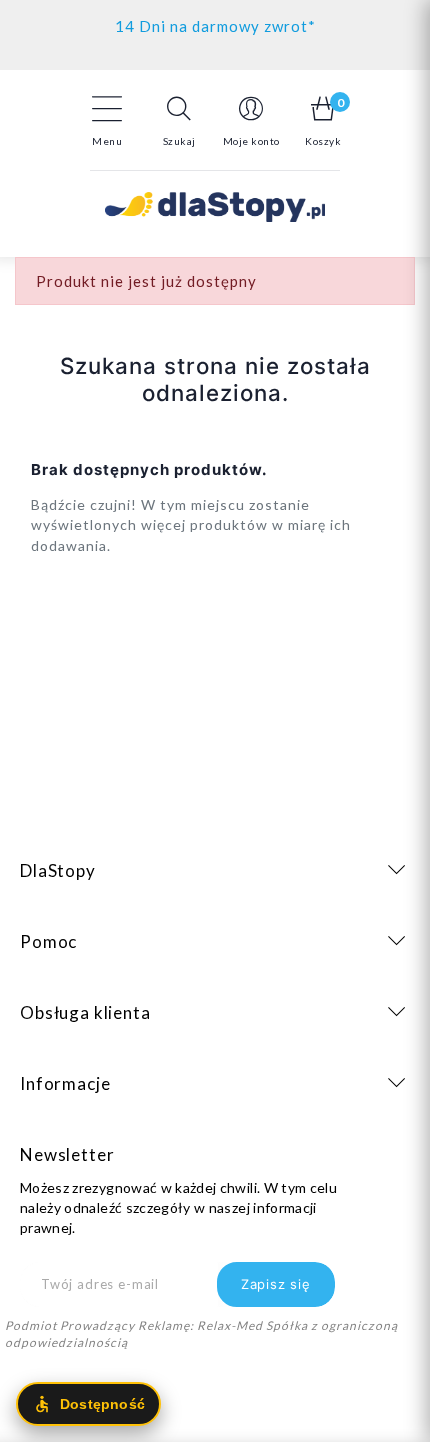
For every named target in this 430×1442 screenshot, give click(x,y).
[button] (179, 121)
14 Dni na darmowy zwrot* (215, 26)
